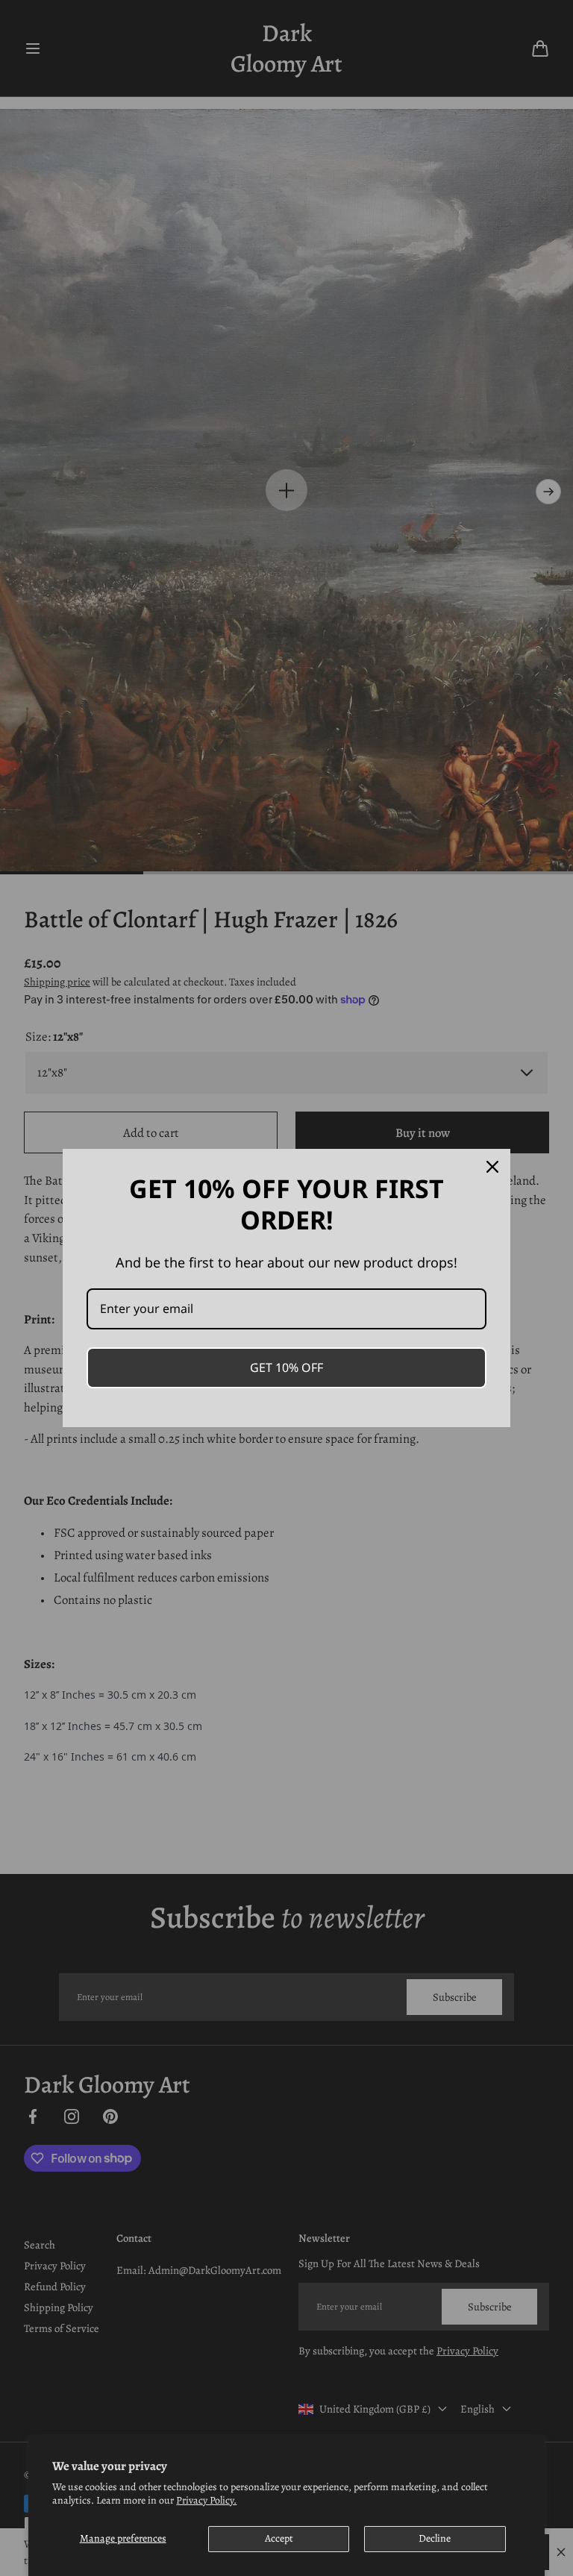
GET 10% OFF (286, 1367)
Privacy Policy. (206, 2500)
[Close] (492, 1167)
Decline (435, 2538)
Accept (279, 2538)
